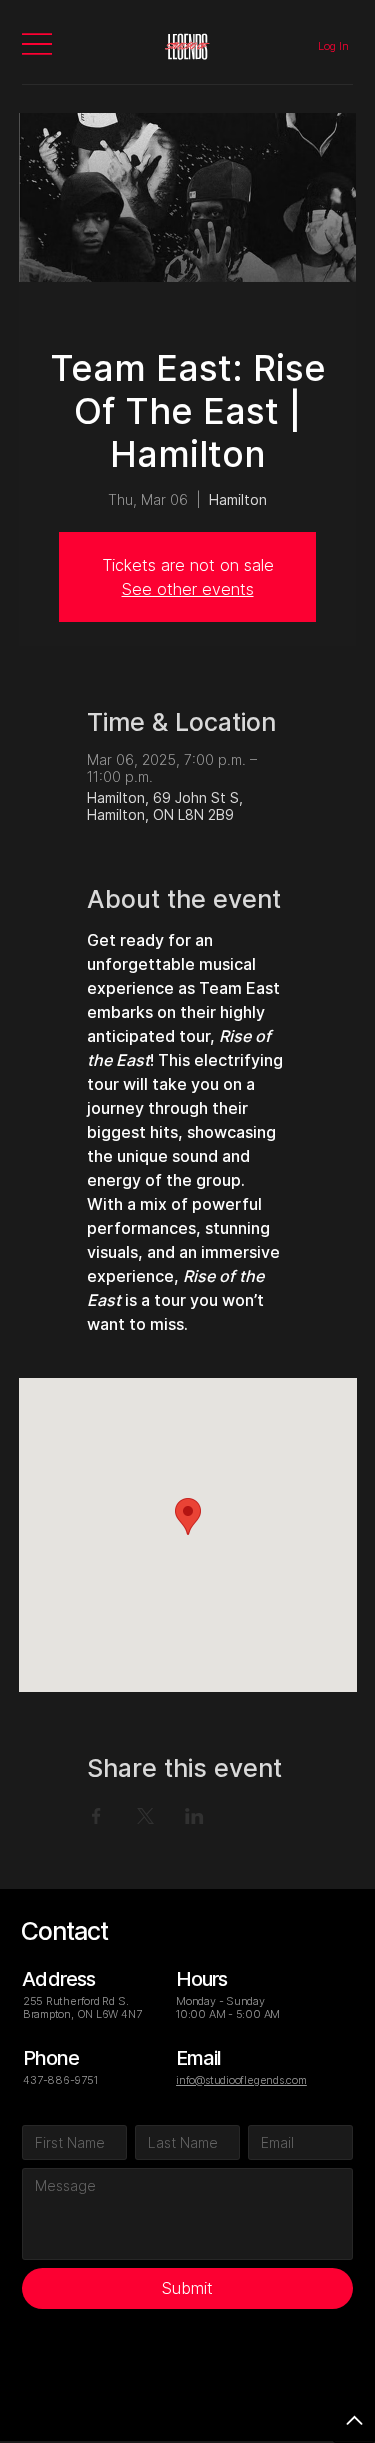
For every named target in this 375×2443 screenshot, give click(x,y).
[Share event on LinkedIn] (194, 1816)
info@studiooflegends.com (241, 2080)
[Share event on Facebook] (96, 1816)
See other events (188, 589)
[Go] (354, 2422)
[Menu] (37, 44)
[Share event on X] (145, 1816)
